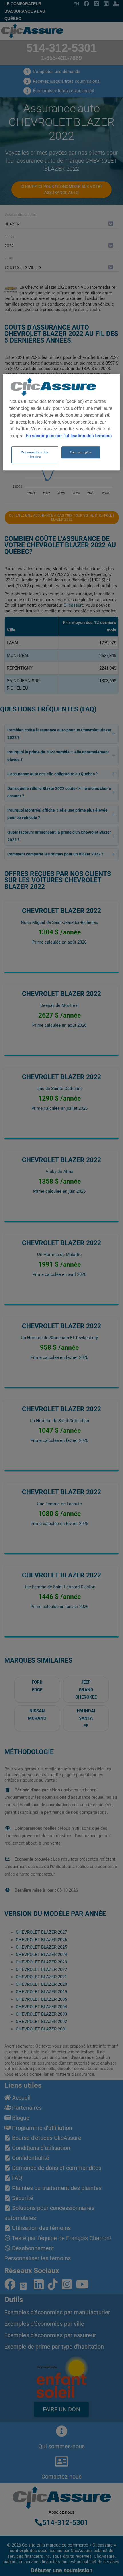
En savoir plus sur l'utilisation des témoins (69, 436)
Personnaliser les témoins (35, 454)
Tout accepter (81, 452)
